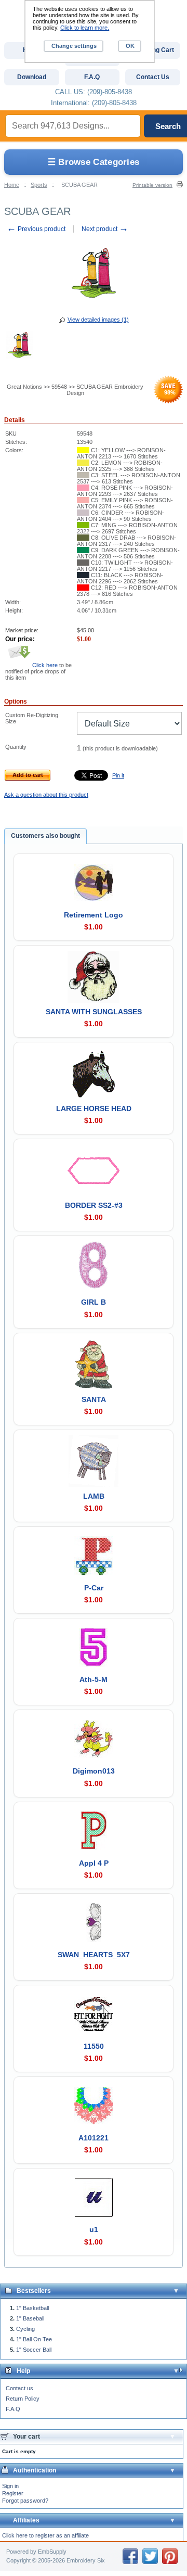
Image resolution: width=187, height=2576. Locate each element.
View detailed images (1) (98, 320)
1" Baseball (30, 2318)
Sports (39, 185)
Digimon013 (94, 1771)
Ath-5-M (94, 1679)
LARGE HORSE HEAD (94, 1108)
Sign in (10, 2486)
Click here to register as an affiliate (45, 2535)
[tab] (45, 836)
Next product (105, 229)
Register (13, 2493)
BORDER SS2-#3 (94, 1205)
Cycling (25, 2329)
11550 (94, 2046)
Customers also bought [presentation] (45, 836)
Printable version (152, 185)
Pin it (118, 775)
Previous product (36, 229)
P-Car (94, 1588)
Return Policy (23, 2399)
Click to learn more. (85, 28)
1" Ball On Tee (34, 2339)
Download (32, 77)
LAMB (94, 1496)
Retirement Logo (94, 915)
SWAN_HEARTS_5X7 (94, 1955)
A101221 (94, 2138)
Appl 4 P (94, 1863)
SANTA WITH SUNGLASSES (94, 1012)
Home (12, 185)
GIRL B (94, 1302)
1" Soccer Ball (34, 2350)
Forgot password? (25, 2501)
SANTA (94, 1399)
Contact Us (153, 77)
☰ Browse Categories (94, 162)
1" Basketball (32, 2308)
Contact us (19, 2388)
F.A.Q (13, 2409)
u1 (94, 2229)
